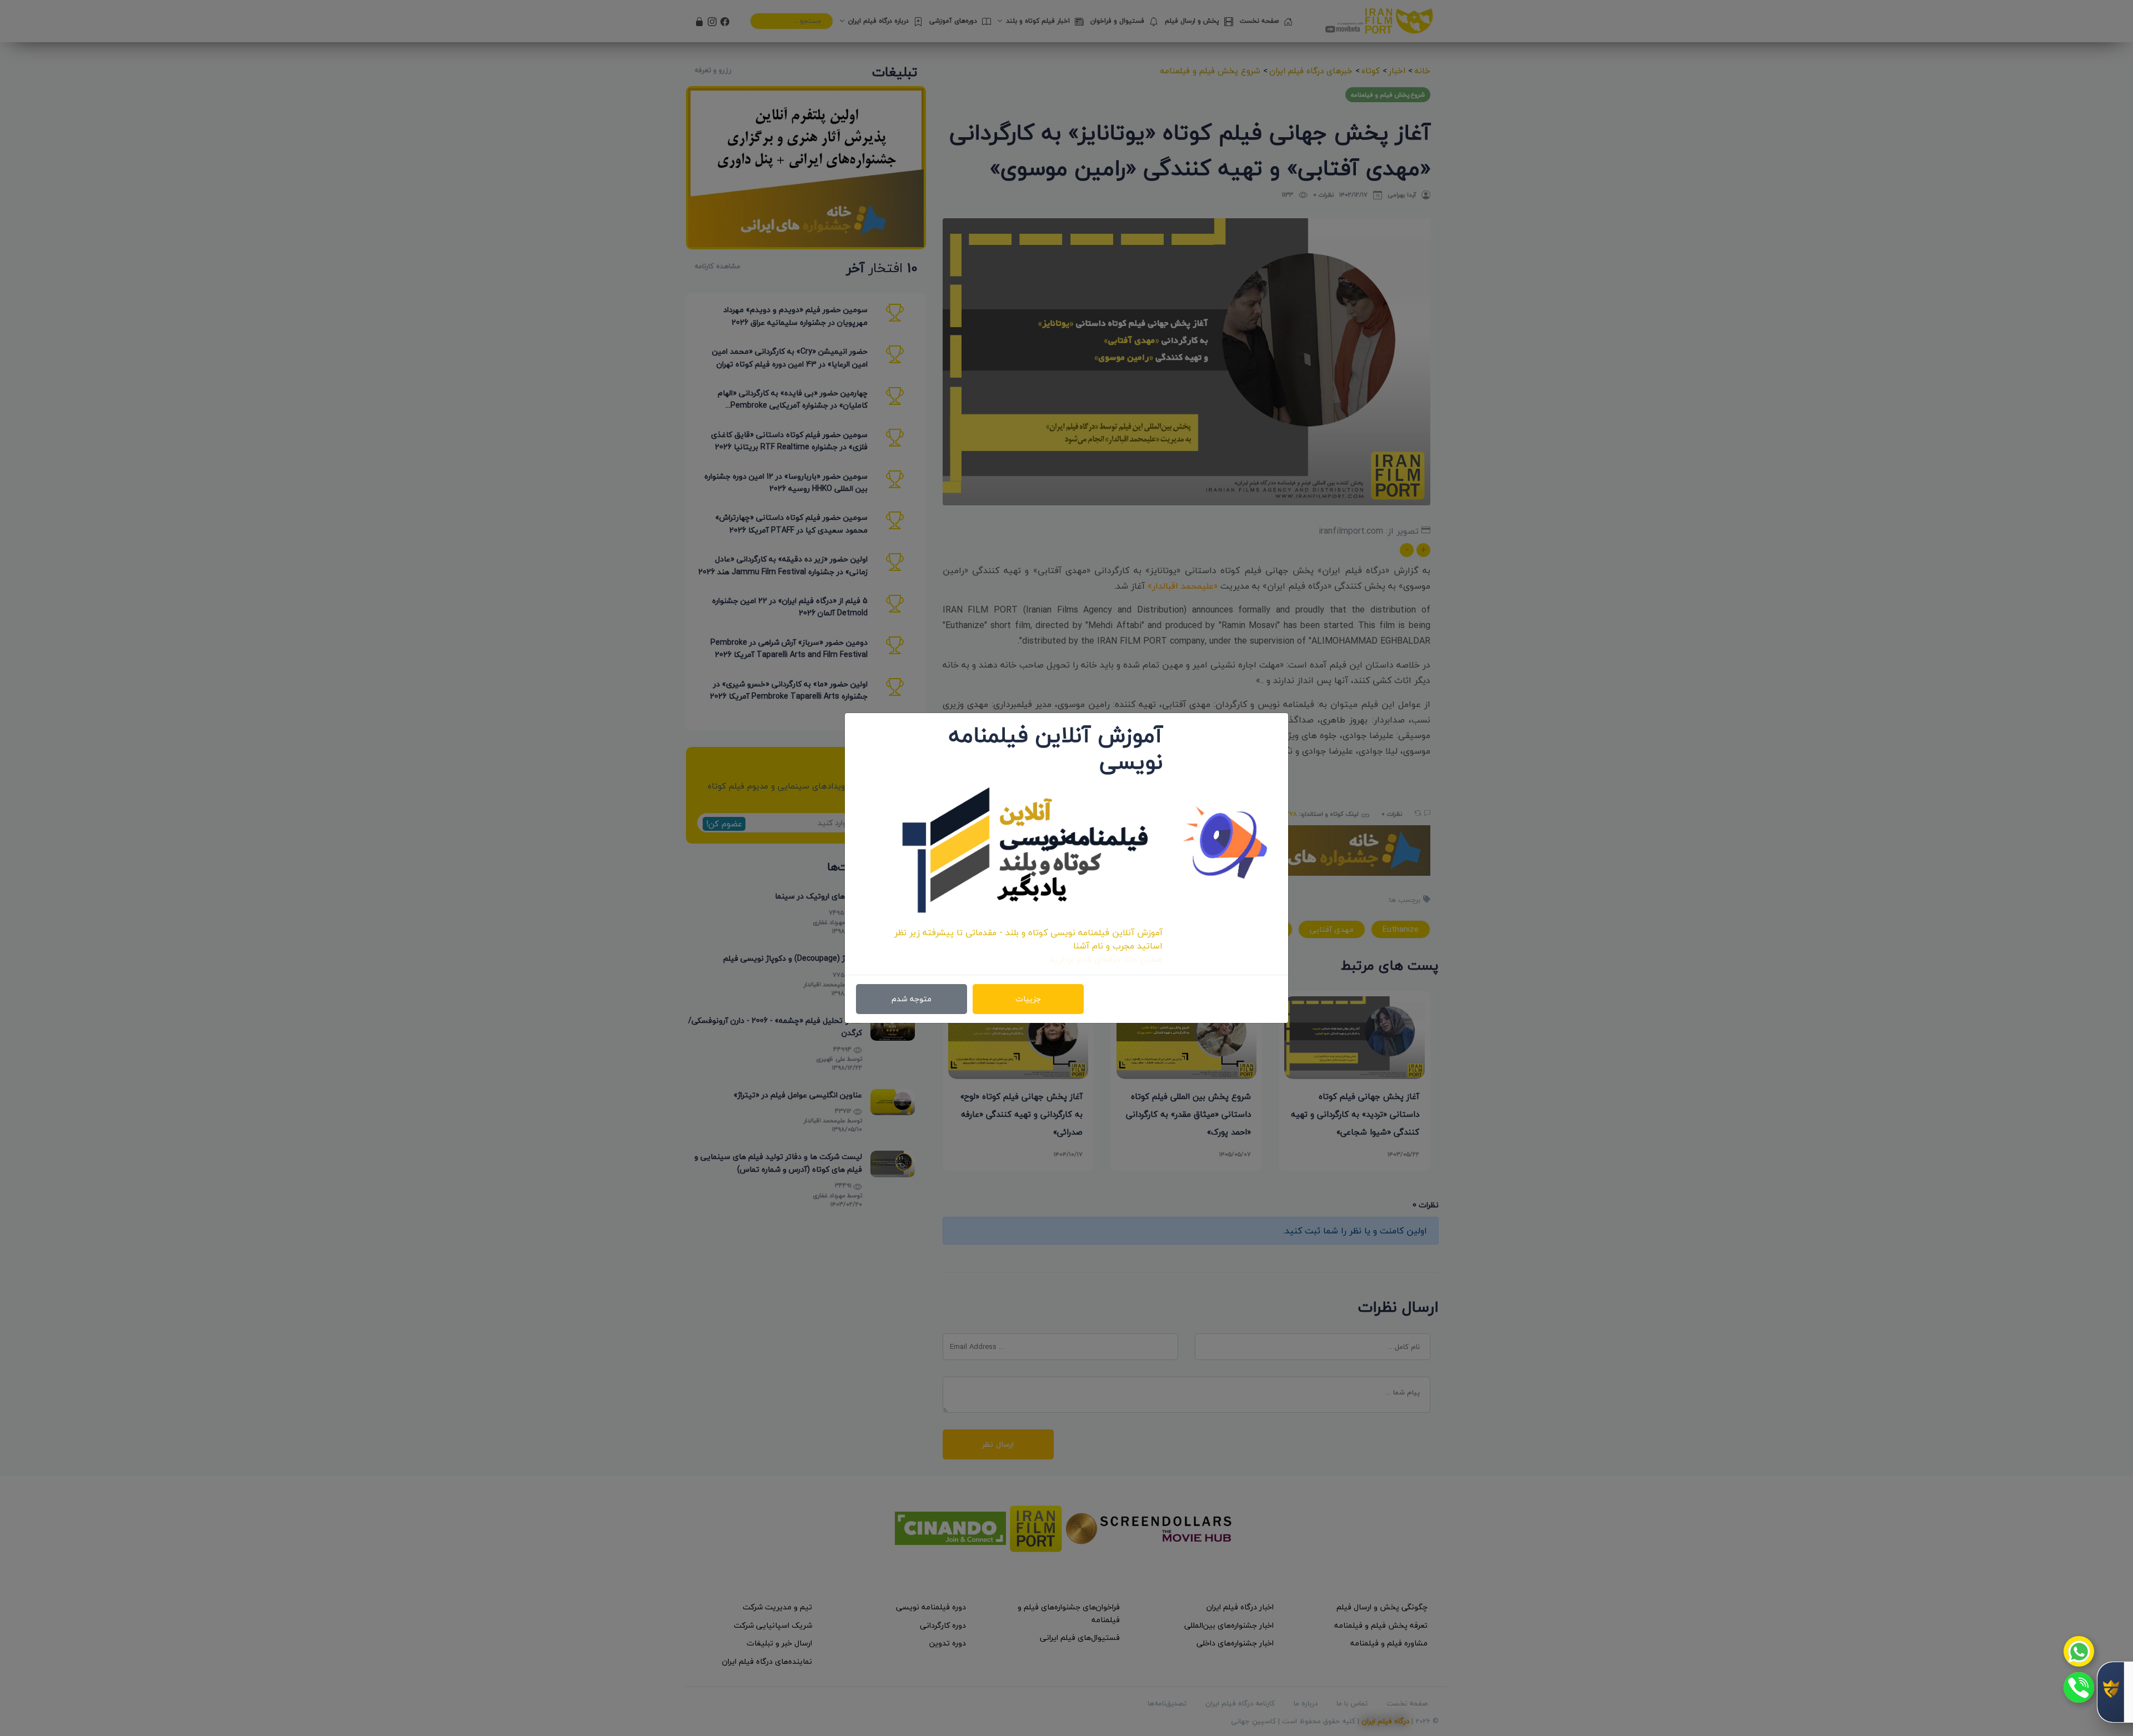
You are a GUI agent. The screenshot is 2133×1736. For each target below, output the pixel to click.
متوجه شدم (912, 999)
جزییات (1028, 999)
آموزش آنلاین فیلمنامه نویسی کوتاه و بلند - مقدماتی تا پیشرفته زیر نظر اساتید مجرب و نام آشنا (1028, 939)
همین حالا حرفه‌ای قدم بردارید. (1105, 959)
